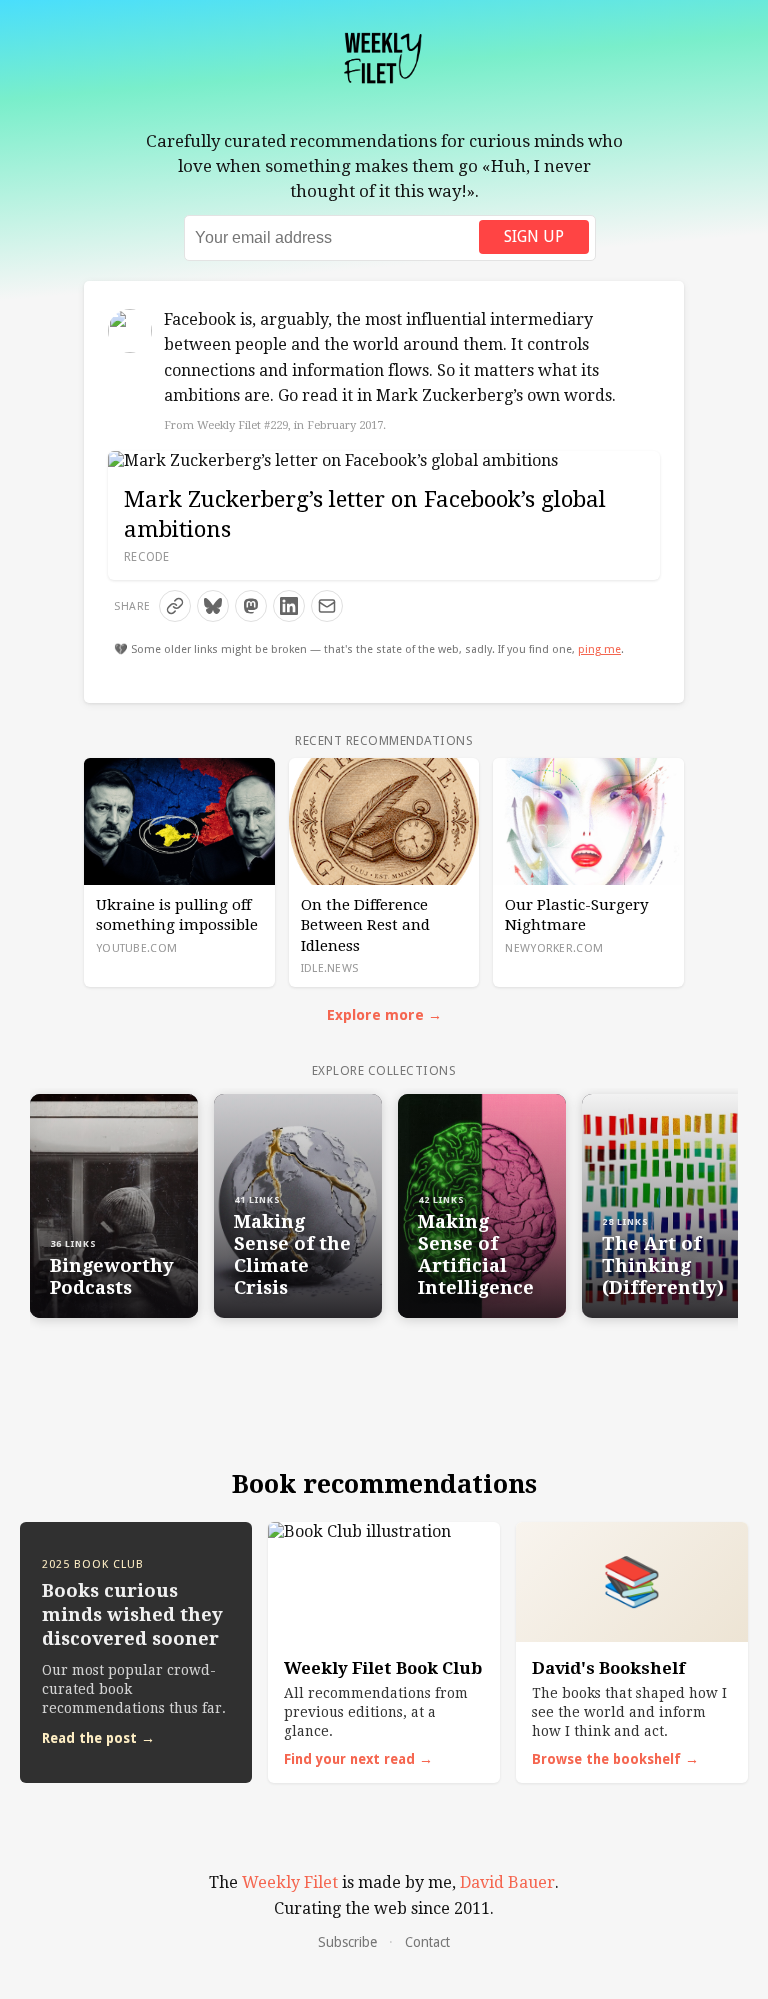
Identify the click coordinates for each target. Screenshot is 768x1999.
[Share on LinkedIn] (289, 606)
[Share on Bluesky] (213, 606)
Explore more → (384, 1015)
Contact (427, 1942)
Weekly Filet (290, 1882)
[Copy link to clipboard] (175, 606)
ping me (599, 649)
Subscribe (347, 1942)
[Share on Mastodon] (251, 606)
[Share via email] (327, 606)
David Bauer (507, 1882)
